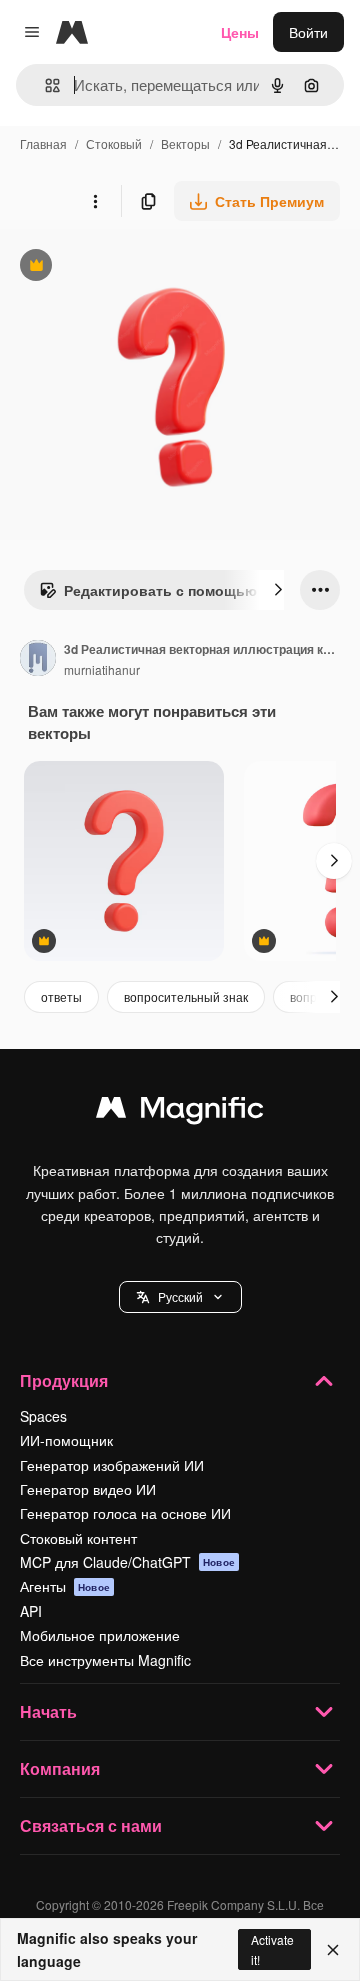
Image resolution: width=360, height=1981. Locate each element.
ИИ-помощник (66, 1440)
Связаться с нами (91, 1825)
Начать (48, 1711)
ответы (61, 996)
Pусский (180, 1296)
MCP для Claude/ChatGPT (127, 1562)
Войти (308, 32)
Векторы (185, 143)
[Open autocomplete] (44, 85)
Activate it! (272, 1949)
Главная (43, 143)
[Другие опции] (95, 201)
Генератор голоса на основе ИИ (125, 1513)
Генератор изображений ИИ (112, 1465)
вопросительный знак (186, 996)
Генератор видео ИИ (88, 1489)
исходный (134, 267)
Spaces (43, 1416)
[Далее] (278, 590)
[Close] (333, 1950)
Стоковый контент (78, 1538)
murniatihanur (102, 669)
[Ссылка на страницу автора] (38, 660)
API (31, 1611)
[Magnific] (180, 1112)
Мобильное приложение (100, 1635)
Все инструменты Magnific (105, 1660)
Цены (240, 32)
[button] (180, 1297)
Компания (60, 1768)
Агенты (65, 1586)
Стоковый (114, 143)
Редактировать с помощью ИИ (160, 595)
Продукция (64, 1380)
